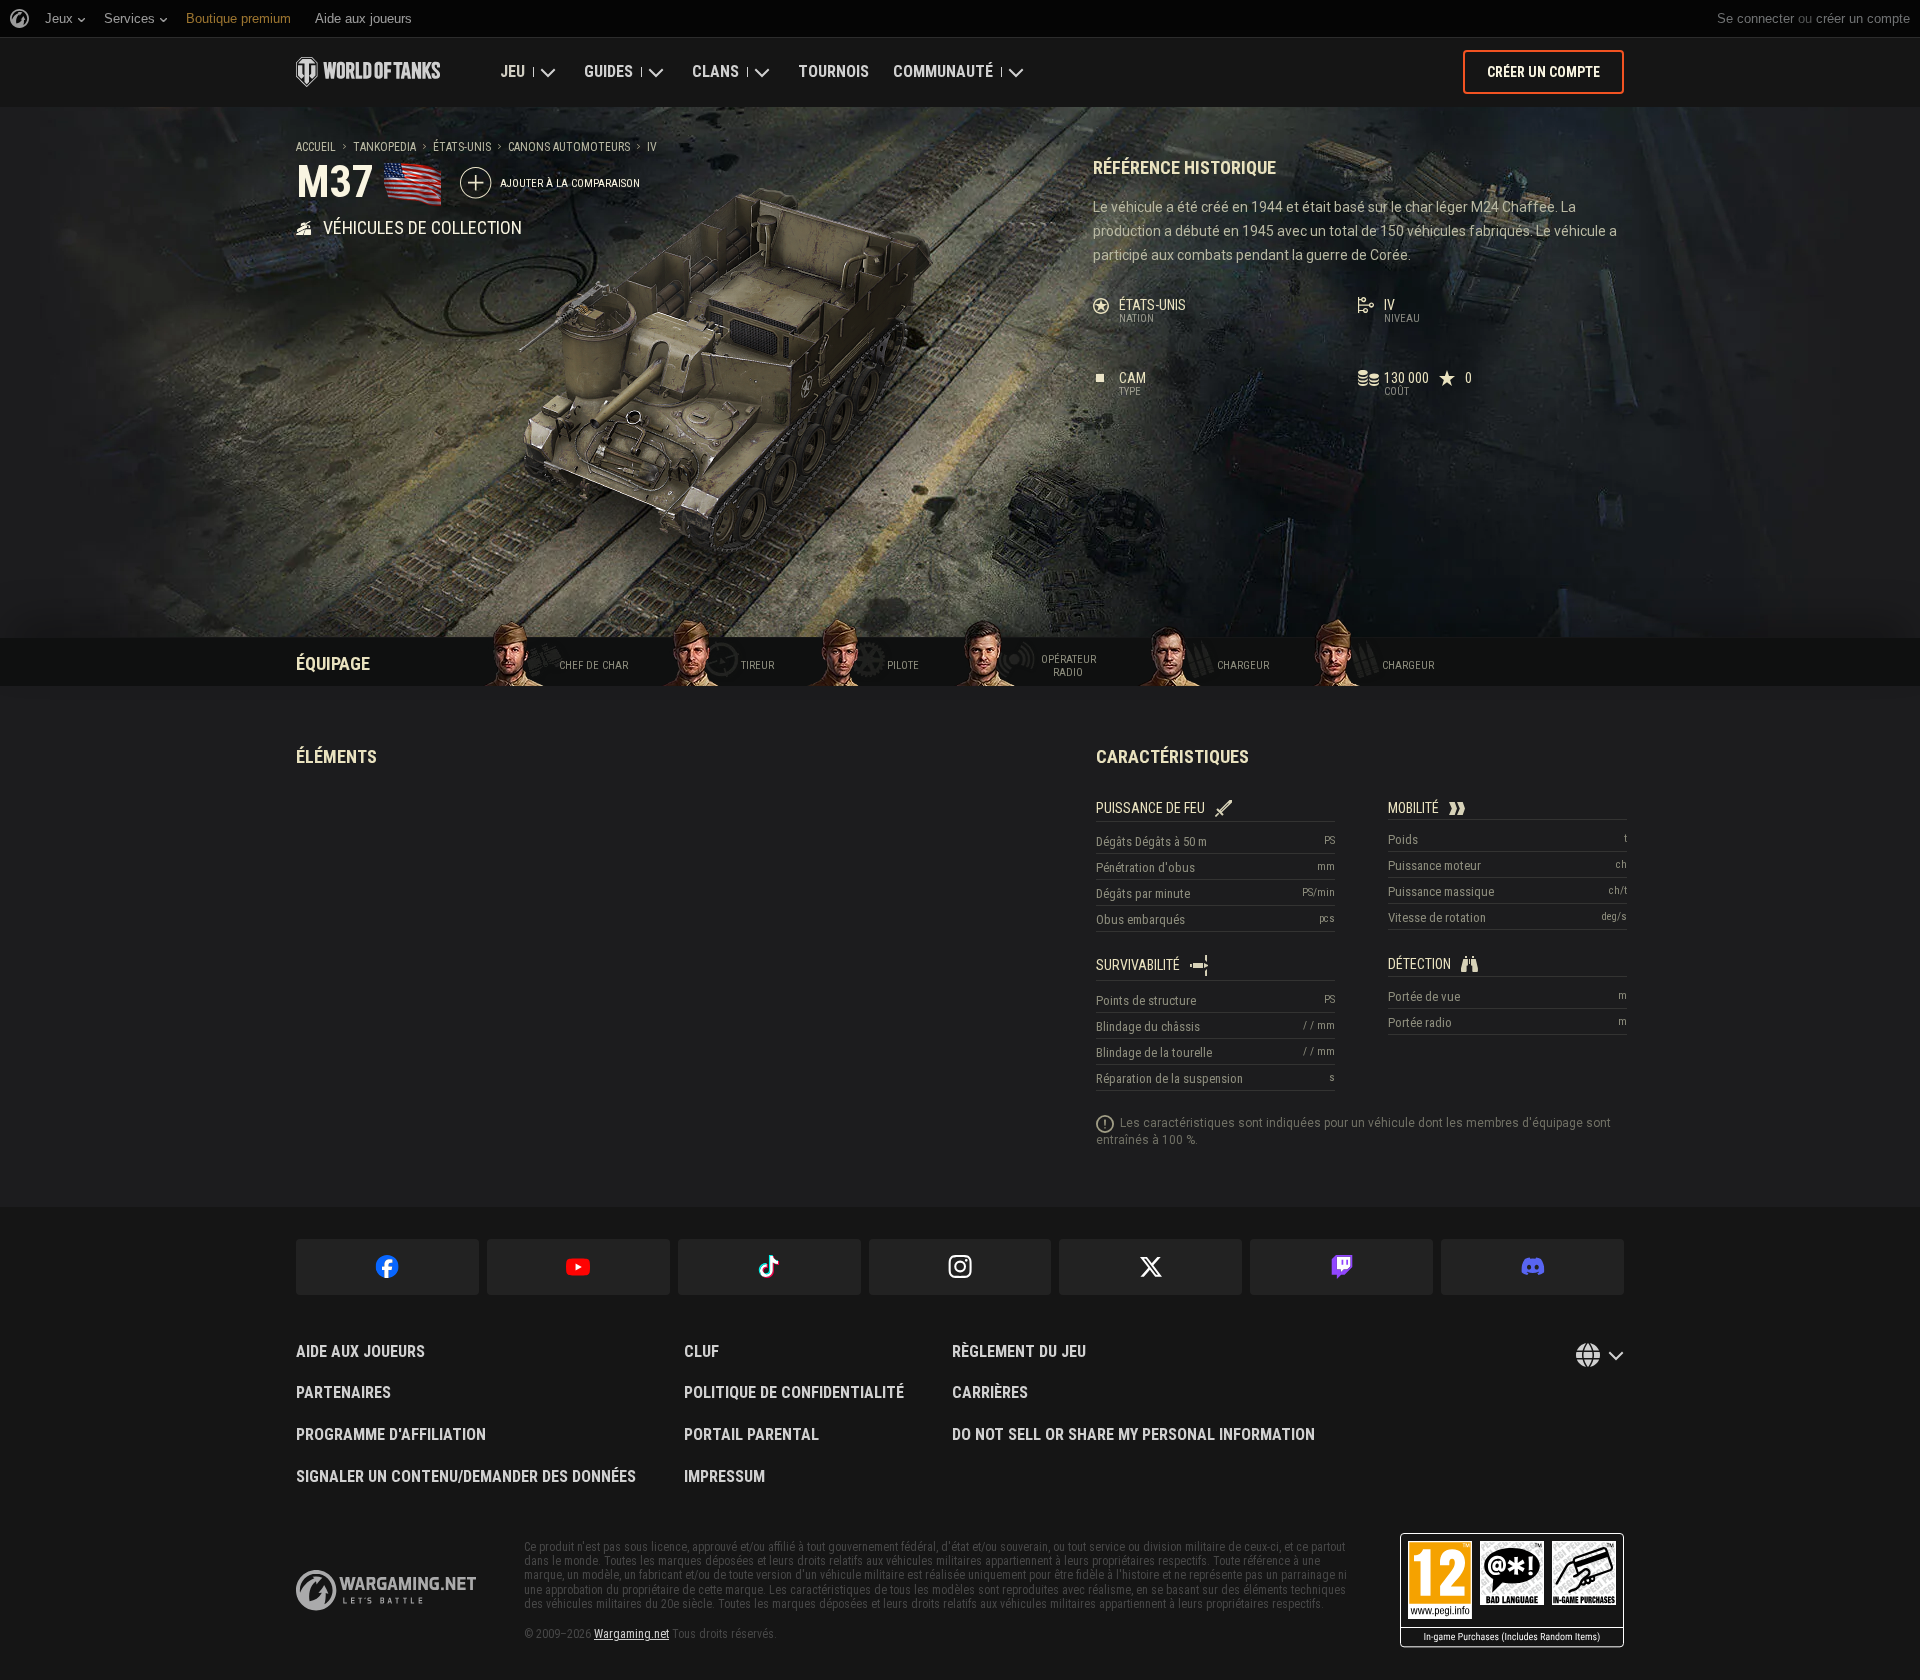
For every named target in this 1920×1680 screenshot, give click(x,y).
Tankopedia (384, 147)
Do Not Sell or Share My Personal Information (1133, 1435)
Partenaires (343, 1393)
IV (652, 147)
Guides (608, 71)
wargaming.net (386, 1590)
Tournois (833, 71)
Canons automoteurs (569, 147)
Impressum (724, 1477)
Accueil (316, 147)
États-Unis (462, 147)
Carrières (990, 1393)
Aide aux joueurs (360, 1352)
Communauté (943, 71)
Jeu (512, 71)
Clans (715, 71)
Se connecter (1755, 18)
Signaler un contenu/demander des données (466, 1477)
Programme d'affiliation (391, 1435)
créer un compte (1863, 18)
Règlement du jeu (1019, 1352)
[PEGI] (1512, 1590)
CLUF (701, 1352)
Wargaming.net (631, 1634)
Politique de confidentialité (794, 1393)
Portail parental (751, 1435)
